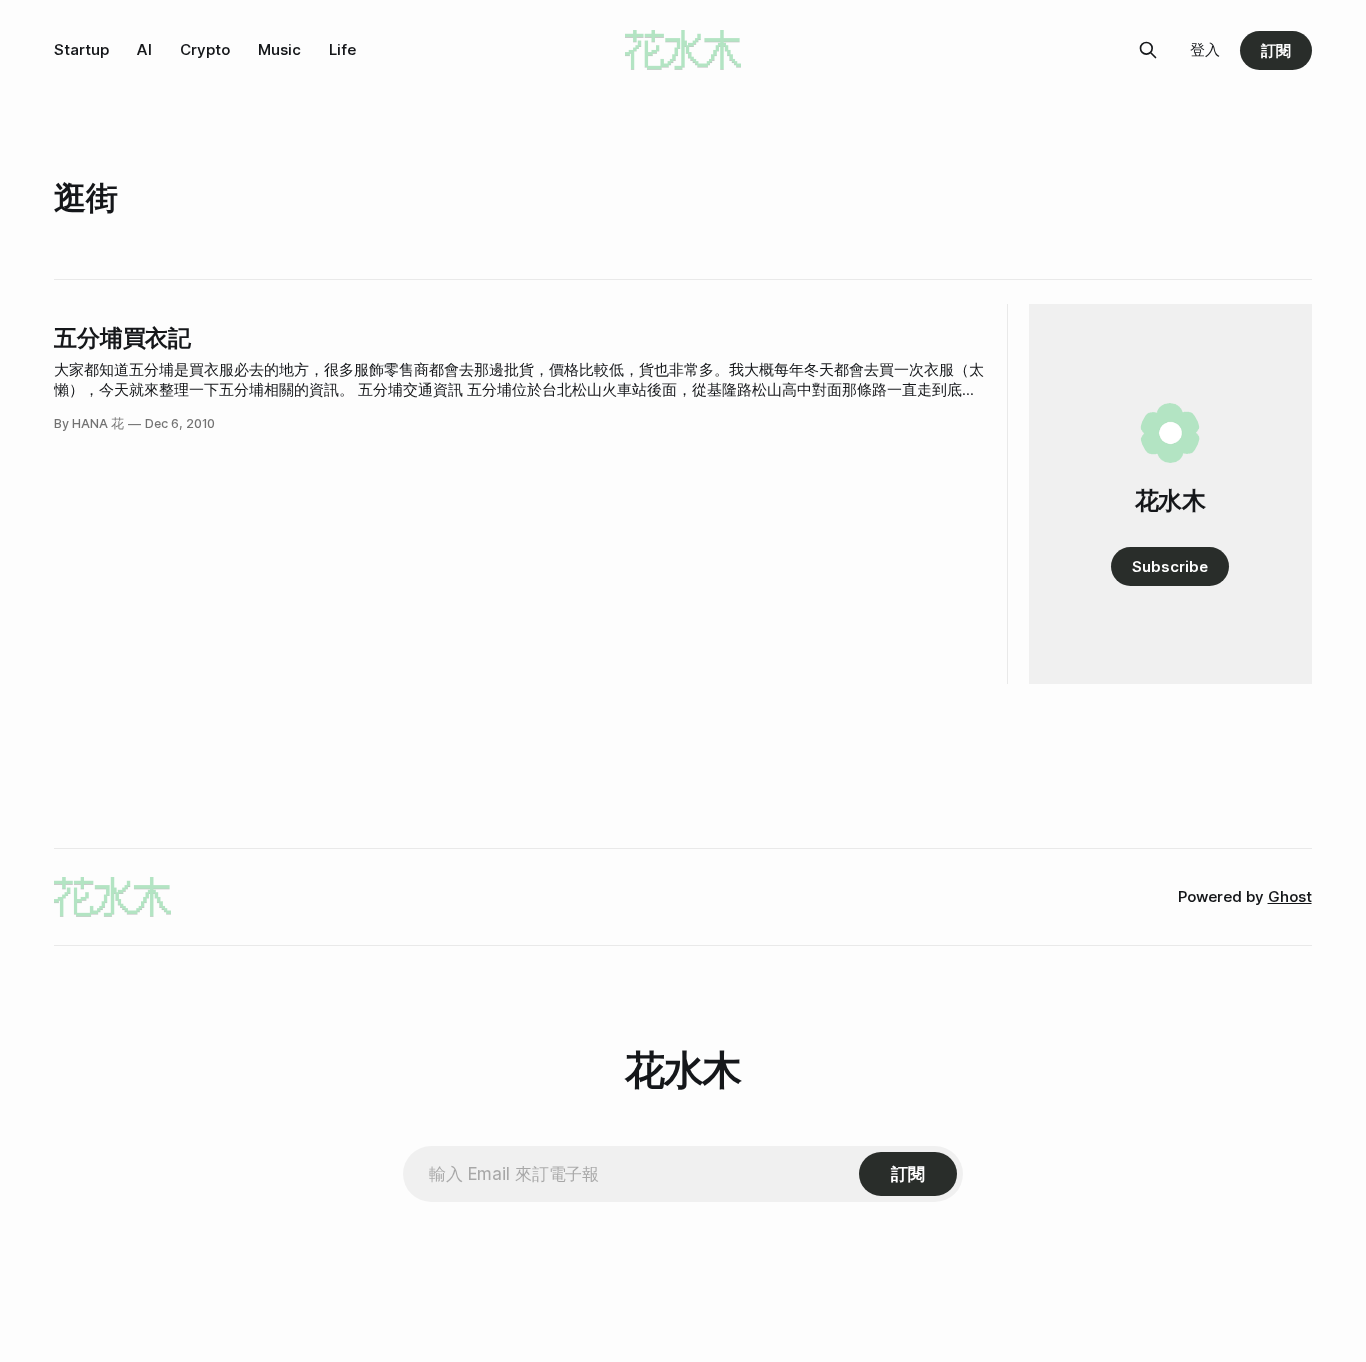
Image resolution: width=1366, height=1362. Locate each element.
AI (144, 49)
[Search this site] (1148, 50)
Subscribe (1169, 566)
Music (279, 49)
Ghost (1290, 896)
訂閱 (1276, 50)
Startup (81, 49)
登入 (1205, 49)
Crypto (205, 49)
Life (342, 49)
